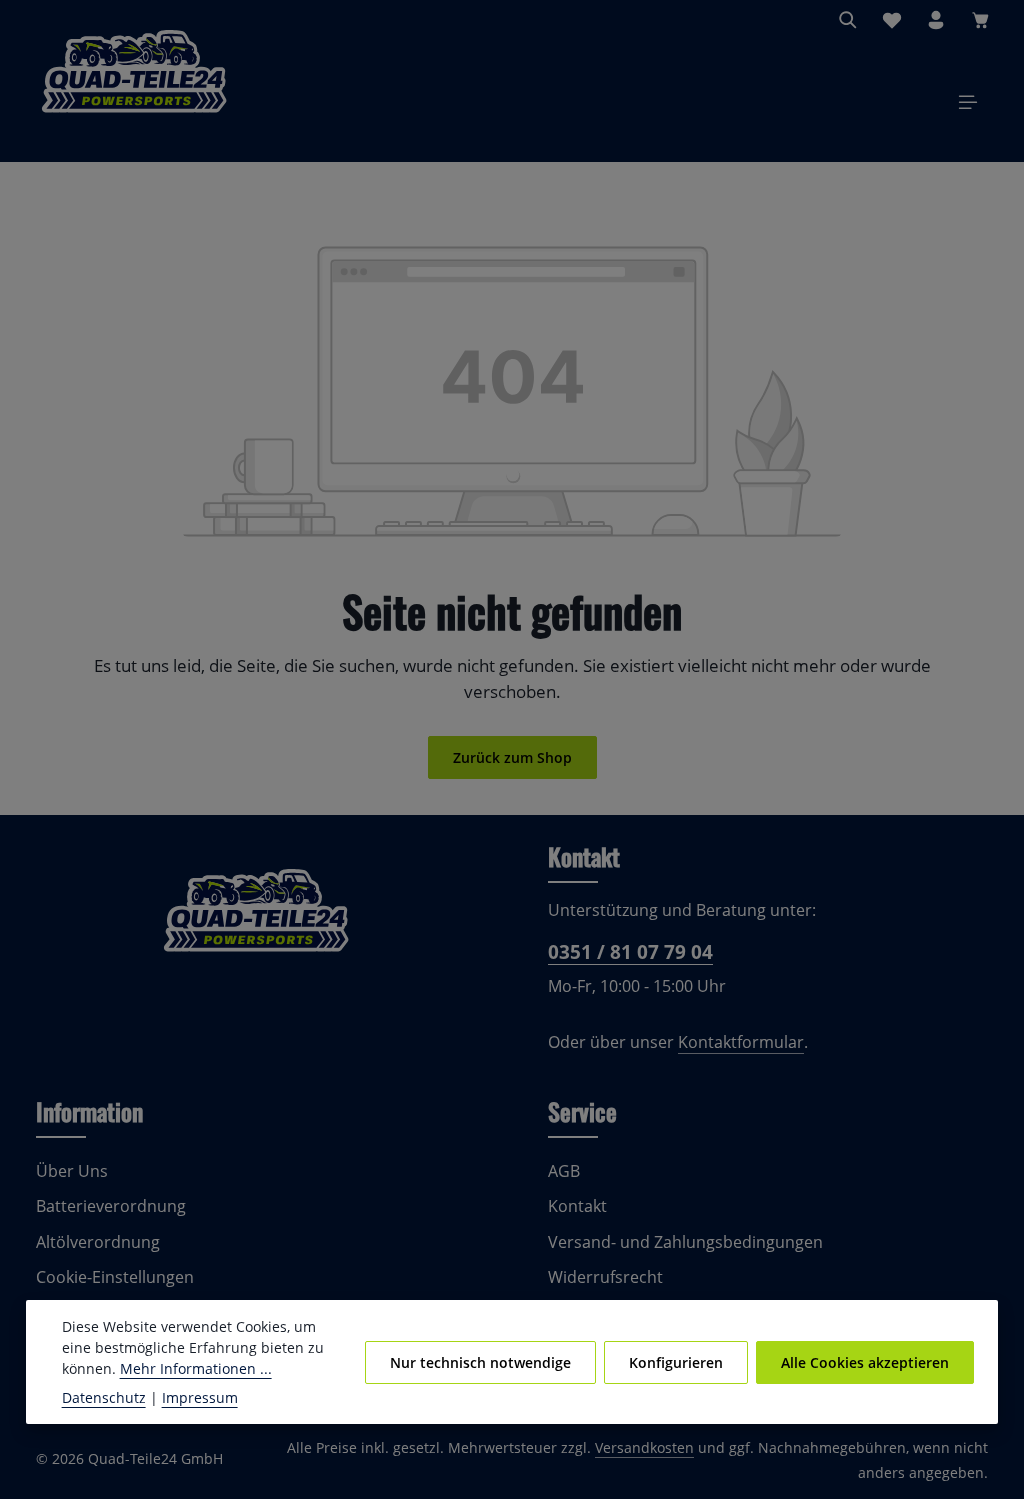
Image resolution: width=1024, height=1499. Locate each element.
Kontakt (577, 1206)
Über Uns (72, 1171)
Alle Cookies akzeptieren (865, 1362)
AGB (564, 1171)
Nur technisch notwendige (480, 1362)
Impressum (200, 1397)
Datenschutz (104, 1397)
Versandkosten (644, 1447)
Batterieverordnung (111, 1206)
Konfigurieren (676, 1362)
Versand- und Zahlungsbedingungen (685, 1242)
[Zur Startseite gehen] (134, 102)
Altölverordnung (98, 1242)
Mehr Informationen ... (196, 1368)
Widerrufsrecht (605, 1277)
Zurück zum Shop (512, 757)
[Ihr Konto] (936, 20)
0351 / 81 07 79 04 (630, 951)
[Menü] (968, 102)
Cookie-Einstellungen (115, 1277)
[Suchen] (848, 20)
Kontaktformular (741, 1042)
